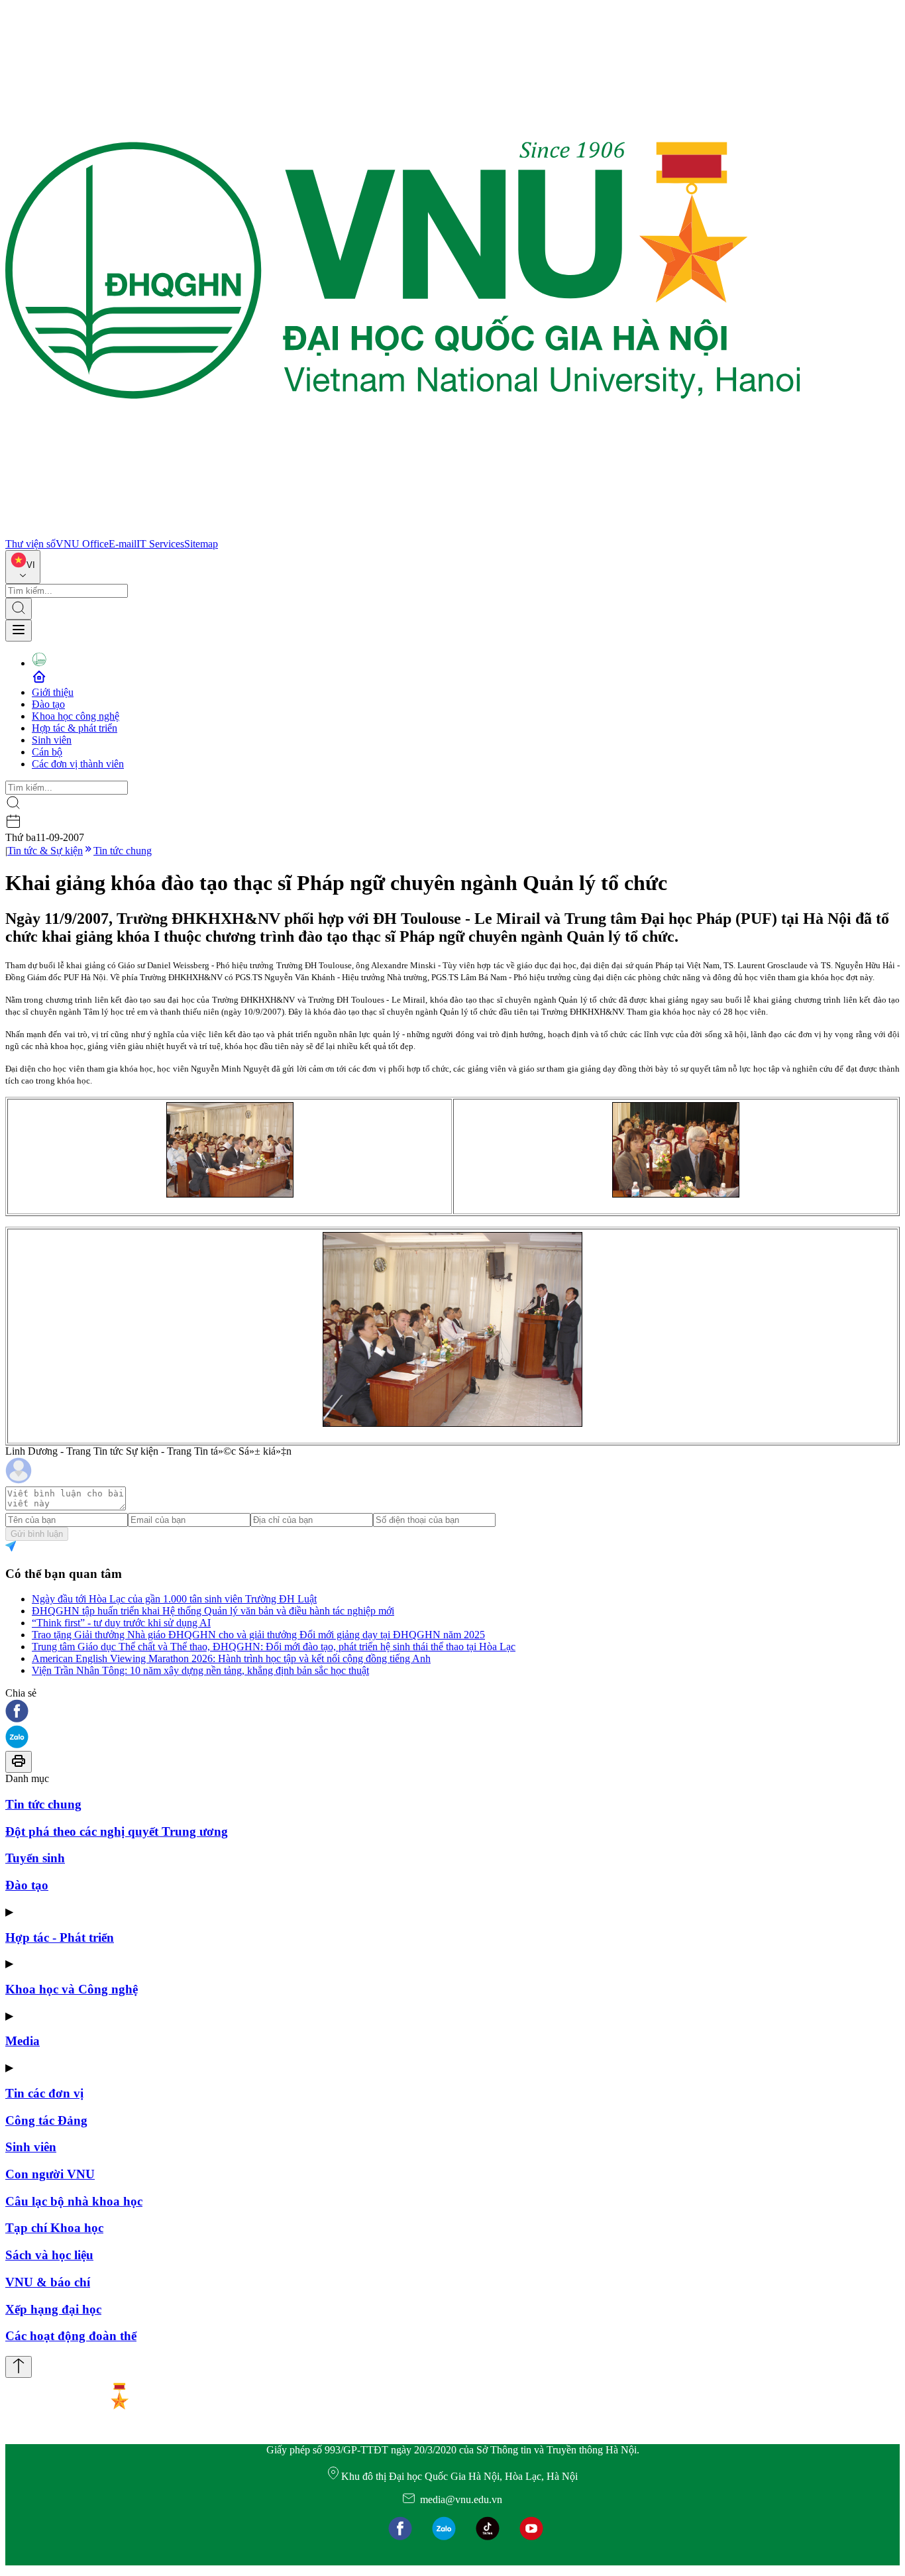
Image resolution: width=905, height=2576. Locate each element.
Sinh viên (52, 740)
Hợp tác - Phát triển (60, 1937)
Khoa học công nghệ (76, 716)
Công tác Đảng (46, 2120)
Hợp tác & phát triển (75, 728)
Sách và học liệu (49, 2255)
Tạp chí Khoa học (54, 2228)
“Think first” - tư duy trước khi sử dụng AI (121, 1623)
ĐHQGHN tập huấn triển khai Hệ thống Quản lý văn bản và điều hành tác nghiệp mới (213, 1611)
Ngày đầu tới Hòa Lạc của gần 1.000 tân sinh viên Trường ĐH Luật (174, 1599)
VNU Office (82, 544)
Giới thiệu (53, 692)
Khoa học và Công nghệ (72, 1989)
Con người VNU (50, 2174)
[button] (452, 1712)
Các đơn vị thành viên (78, 764)
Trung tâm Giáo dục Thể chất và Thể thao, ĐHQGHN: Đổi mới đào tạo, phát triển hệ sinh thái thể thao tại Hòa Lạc (274, 1647)
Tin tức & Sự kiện (45, 851)
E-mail (123, 544)
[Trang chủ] (403, 532)
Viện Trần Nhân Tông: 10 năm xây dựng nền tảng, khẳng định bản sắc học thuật (200, 1670)
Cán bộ (47, 752)
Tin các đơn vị (44, 2093)
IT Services (160, 544)
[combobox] (23, 567)
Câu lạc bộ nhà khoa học (74, 2201)
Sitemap (201, 544)
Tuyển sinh (35, 1858)
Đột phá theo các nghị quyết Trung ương (117, 1831)
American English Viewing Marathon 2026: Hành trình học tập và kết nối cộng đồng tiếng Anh (231, 1658)
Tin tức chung (123, 851)
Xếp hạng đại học (53, 2309)
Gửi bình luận (37, 1534)
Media (23, 2041)
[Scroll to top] (19, 2367)
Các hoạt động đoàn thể (71, 2336)
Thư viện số (30, 544)
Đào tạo (48, 704)
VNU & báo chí (48, 2282)
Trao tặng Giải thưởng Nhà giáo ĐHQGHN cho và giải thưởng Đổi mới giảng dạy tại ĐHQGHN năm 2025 (258, 1635)
